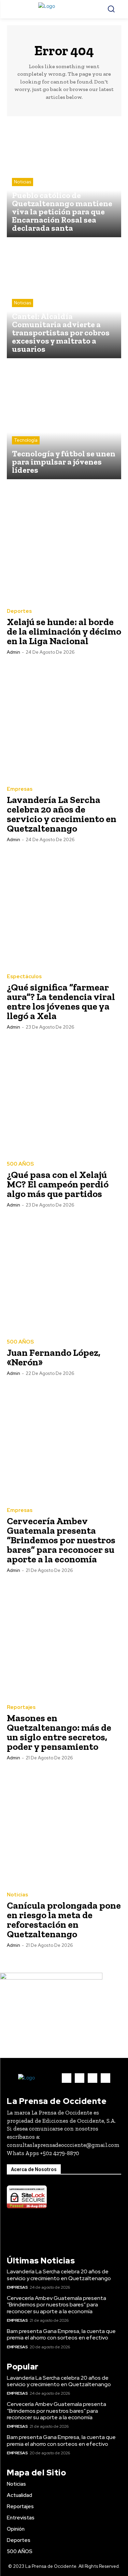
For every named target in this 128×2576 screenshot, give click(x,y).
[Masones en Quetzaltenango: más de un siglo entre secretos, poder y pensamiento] (64, 1639)
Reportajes (21, 1707)
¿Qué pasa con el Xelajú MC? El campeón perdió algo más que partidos (58, 1184)
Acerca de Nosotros (34, 2169)
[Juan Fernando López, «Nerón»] (64, 1274)
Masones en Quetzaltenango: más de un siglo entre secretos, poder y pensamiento (59, 1732)
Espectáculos (24, 977)
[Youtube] (105, 2078)
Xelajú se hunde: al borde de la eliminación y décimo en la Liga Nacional (64, 631)
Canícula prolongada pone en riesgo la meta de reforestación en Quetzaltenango (64, 1920)
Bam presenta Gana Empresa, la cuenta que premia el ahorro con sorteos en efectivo (61, 2334)
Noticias (23, 182)
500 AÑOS (20, 1164)
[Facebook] (67, 2078)
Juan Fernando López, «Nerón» (54, 1357)
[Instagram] (80, 2078)
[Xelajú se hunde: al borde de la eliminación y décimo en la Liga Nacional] (64, 543)
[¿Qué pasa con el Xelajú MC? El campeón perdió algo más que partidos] (64, 1096)
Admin (13, 652)
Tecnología (26, 440)
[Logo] (64, 9)
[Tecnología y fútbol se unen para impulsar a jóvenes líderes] (64, 422)
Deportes (19, 611)
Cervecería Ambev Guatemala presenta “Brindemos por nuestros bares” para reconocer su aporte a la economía (61, 1540)
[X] (93, 2078)
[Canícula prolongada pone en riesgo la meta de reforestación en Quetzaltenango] (64, 1827)
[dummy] (51, 1978)
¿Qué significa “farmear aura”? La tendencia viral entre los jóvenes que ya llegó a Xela (61, 1002)
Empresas (20, 789)
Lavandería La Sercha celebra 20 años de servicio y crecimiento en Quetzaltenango (62, 814)
